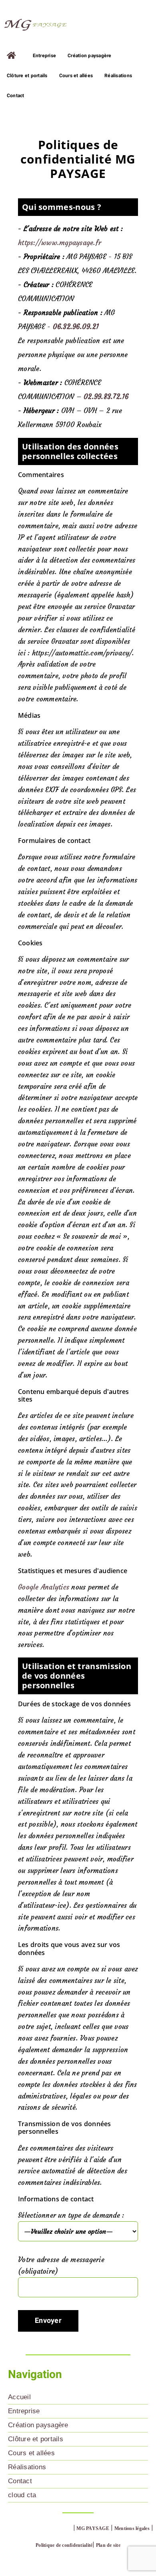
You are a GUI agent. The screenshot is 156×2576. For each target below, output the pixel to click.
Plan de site (108, 2545)
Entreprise (24, 2411)
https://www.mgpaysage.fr (60, 243)
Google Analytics (44, 1587)
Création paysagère (38, 2425)
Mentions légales (132, 2528)
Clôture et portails (36, 2439)
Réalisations (27, 2467)
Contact (20, 2481)
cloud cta (22, 2495)
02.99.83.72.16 (106, 397)
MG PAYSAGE (93, 2528)
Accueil (19, 2397)
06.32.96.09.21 (76, 327)
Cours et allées (31, 2453)
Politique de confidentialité (64, 2545)
